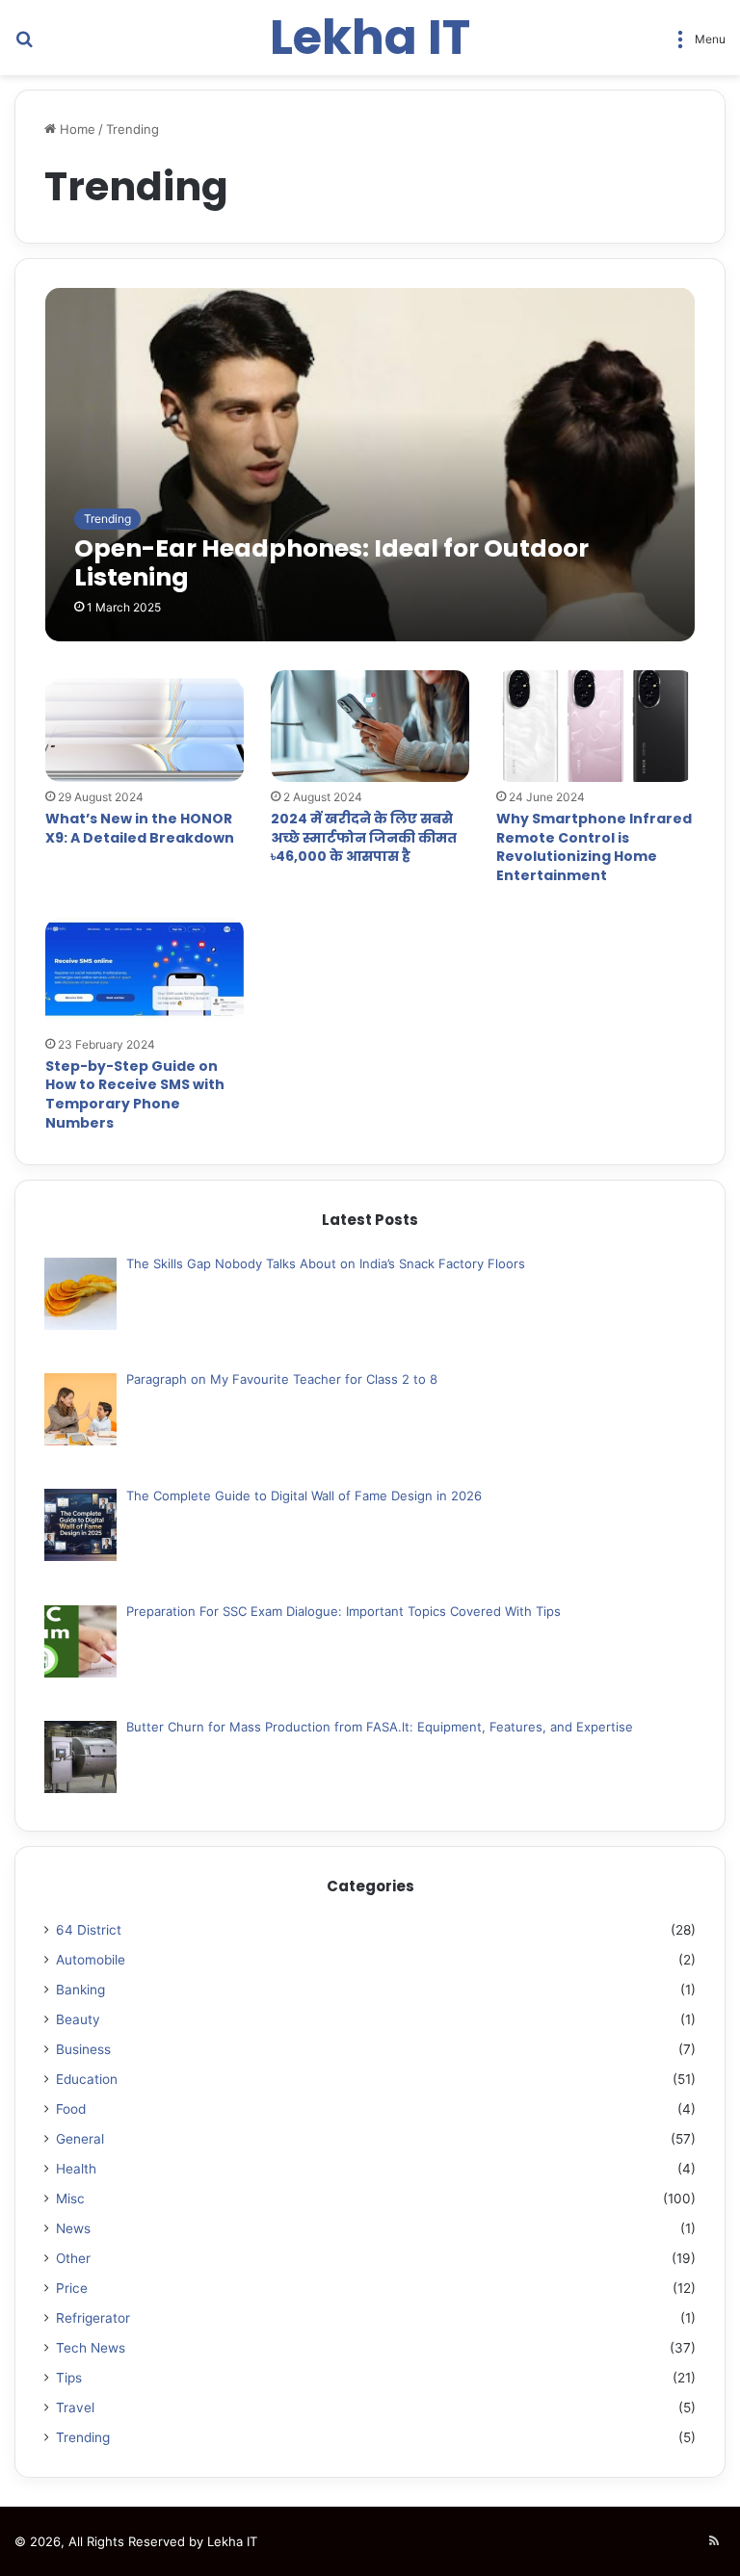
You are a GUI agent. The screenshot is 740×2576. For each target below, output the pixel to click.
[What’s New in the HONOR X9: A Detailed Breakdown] (145, 726)
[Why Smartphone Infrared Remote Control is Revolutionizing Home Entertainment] (595, 726)
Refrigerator (93, 2318)
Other (73, 2258)
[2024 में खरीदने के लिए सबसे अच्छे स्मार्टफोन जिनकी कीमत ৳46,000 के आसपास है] (370, 726)
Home (76, 129)
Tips (69, 2378)
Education (87, 2079)
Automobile (91, 1960)
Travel (75, 2407)
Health (76, 2169)
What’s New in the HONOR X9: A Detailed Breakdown (140, 828)
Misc (70, 2199)
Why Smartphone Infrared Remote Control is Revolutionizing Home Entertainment (594, 847)
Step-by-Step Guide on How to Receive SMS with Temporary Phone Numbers (135, 1094)
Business (83, 2049)
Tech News (91, 2348)
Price (72, 2288)
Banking (80, 1990)
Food (71, 2109)
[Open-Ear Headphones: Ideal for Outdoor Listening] (370, 464)
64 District (89, 1930)
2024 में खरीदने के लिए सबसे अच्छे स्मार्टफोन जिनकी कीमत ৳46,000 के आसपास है (364, 837)
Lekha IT (232, 2541)
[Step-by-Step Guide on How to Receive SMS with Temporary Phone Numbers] (145, 974)
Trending (83, 2437)
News (73, 2228)
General (80, 2139)
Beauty (78, 2019)
